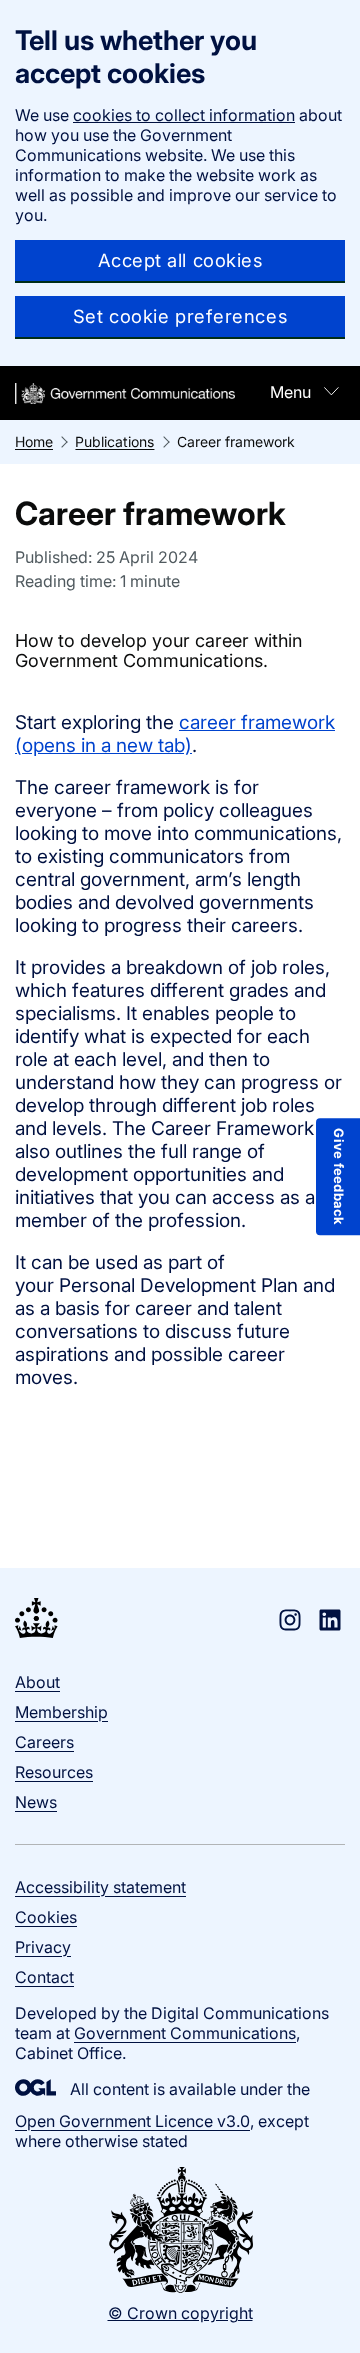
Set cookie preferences (180, 316)
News (36, 1802)
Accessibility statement (100, 1887)
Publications (114, 441)
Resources (54, 1772)
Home (34, 441)
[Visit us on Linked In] (330, 1620)
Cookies (46, 1917)
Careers (44, 1742)
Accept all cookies (180, 260)
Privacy (43, 1947)
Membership (61, 1712)
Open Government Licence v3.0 (132, 2121)
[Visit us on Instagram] (290, 1620)
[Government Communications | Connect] (125, 393)
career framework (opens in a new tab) (175, 734)
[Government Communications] (36, 1620)
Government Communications (185, 2033)
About (37, 1682)
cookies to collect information (184, 115)
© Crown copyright (180, 2313)
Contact (44, 1977)
